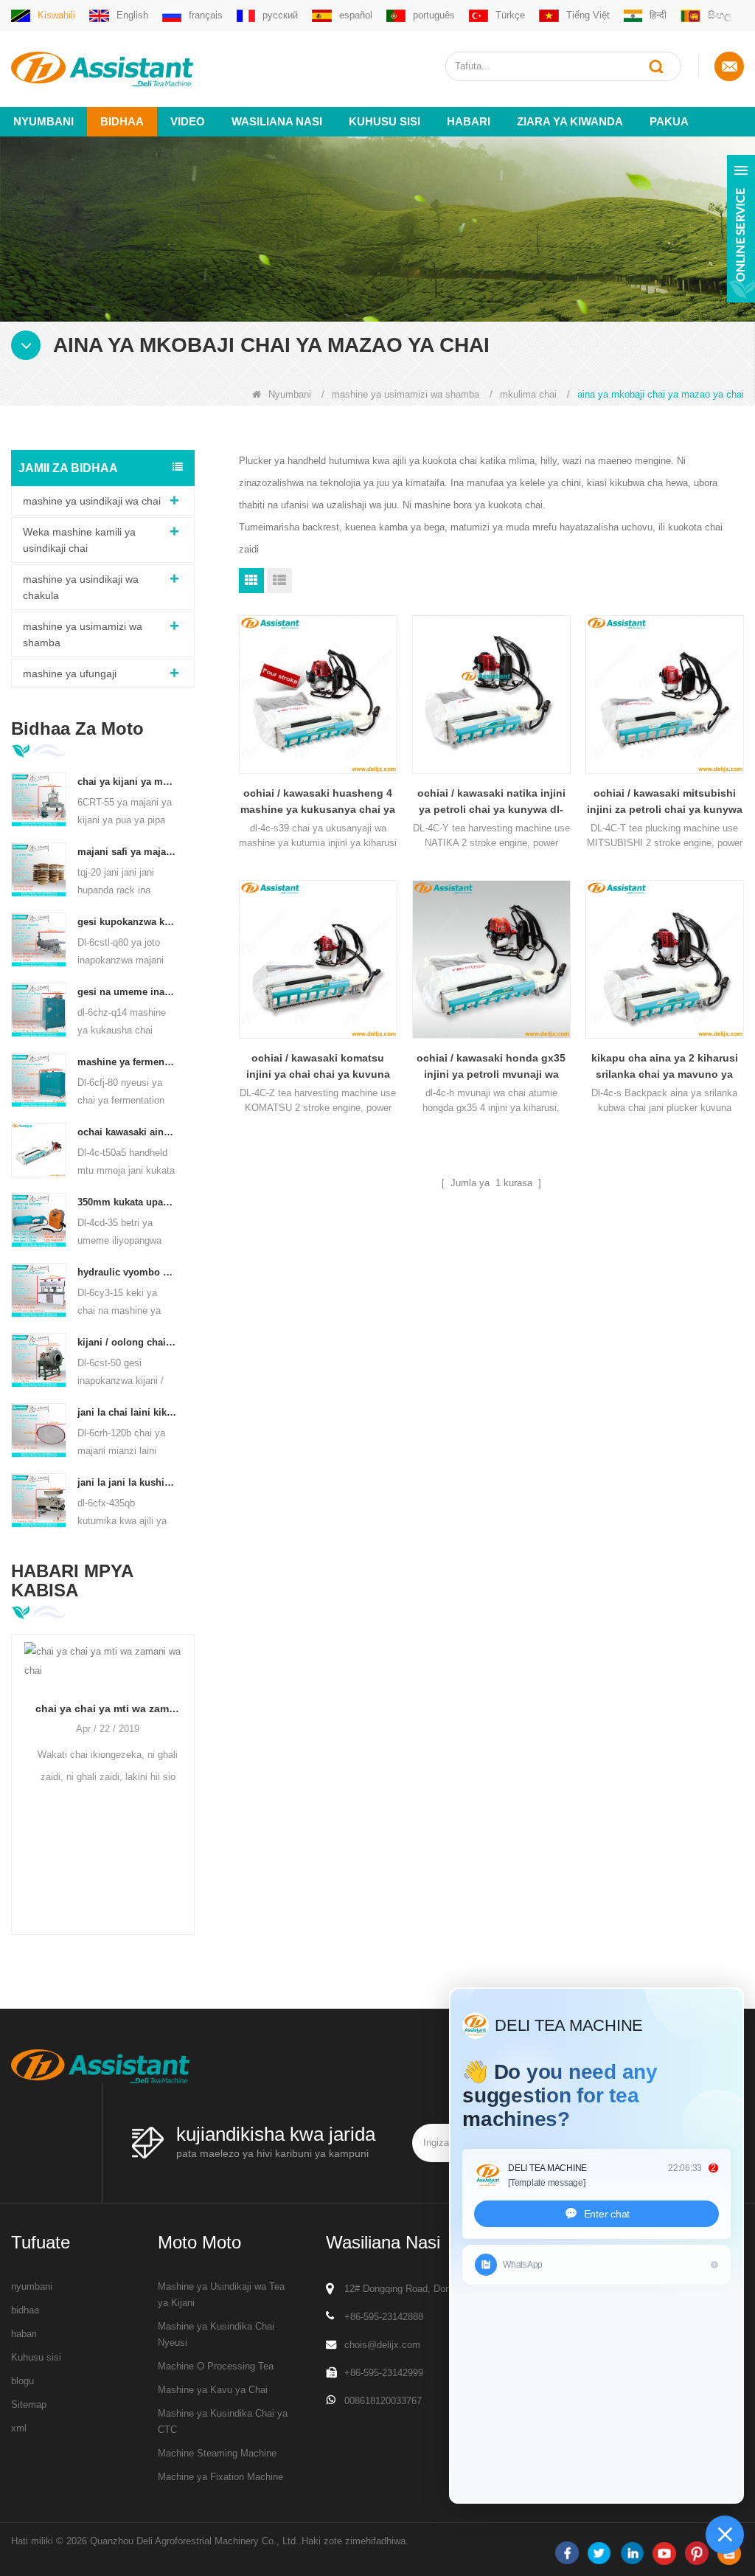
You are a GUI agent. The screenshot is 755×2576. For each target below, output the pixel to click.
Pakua (669, 121)
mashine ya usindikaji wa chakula (81, 587)
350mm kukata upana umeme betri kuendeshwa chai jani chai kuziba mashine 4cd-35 (127, 1202)
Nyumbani (44, 121)
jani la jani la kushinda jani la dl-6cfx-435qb (127, 1482)
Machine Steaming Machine (217, 2453)
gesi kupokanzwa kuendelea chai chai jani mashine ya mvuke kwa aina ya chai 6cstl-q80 (127, 922)
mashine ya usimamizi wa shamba (406, 394)
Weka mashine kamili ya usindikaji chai (79, 540)
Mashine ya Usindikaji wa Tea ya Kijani (221, 2295)
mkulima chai (528, 394)
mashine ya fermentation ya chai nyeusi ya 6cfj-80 (127, 1062)
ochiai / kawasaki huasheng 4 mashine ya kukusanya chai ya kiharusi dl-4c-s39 (318, 802)
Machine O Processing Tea (216, 2366)
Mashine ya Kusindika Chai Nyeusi (216, 2334)
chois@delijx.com (382, 2345)
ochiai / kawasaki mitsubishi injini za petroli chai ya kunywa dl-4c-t (665, 802)
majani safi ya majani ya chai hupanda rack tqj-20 (127, 852)
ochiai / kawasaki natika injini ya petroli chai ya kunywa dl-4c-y (491, 802)
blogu (22, 2381)
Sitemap (29, 2404)
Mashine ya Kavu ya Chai (213, 2390)
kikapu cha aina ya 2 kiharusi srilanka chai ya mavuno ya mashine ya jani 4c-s (665, 1067)
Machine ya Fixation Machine (220, 2477)
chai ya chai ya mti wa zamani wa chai (103, 1708)
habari (469, 121)
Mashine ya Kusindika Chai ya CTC (223, 2421)
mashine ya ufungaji (70, 674)
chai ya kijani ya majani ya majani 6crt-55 (127, 782)
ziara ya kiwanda (570, 121)
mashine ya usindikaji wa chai (92, 501)
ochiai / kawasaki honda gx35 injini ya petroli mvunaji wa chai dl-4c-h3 (491, 1067)
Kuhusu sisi (385, 121)
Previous (17, 1764)
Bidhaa (122, 121)
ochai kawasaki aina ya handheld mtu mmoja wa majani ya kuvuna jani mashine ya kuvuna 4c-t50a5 (127, 1132)
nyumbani (32, 2286)
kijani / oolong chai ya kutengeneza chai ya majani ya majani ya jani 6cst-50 (127, 1342)
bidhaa (25, 2310)
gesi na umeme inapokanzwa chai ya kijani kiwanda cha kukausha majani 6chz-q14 (127, 992)
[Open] (741, 229)
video (188, 121)
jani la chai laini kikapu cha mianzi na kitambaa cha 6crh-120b (127, 1412)
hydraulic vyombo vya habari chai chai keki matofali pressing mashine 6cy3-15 (127, 1272)
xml (19, 2428)
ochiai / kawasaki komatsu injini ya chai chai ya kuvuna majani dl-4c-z (318, 1067)
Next (189, 1764)
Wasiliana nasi (277, 121)
